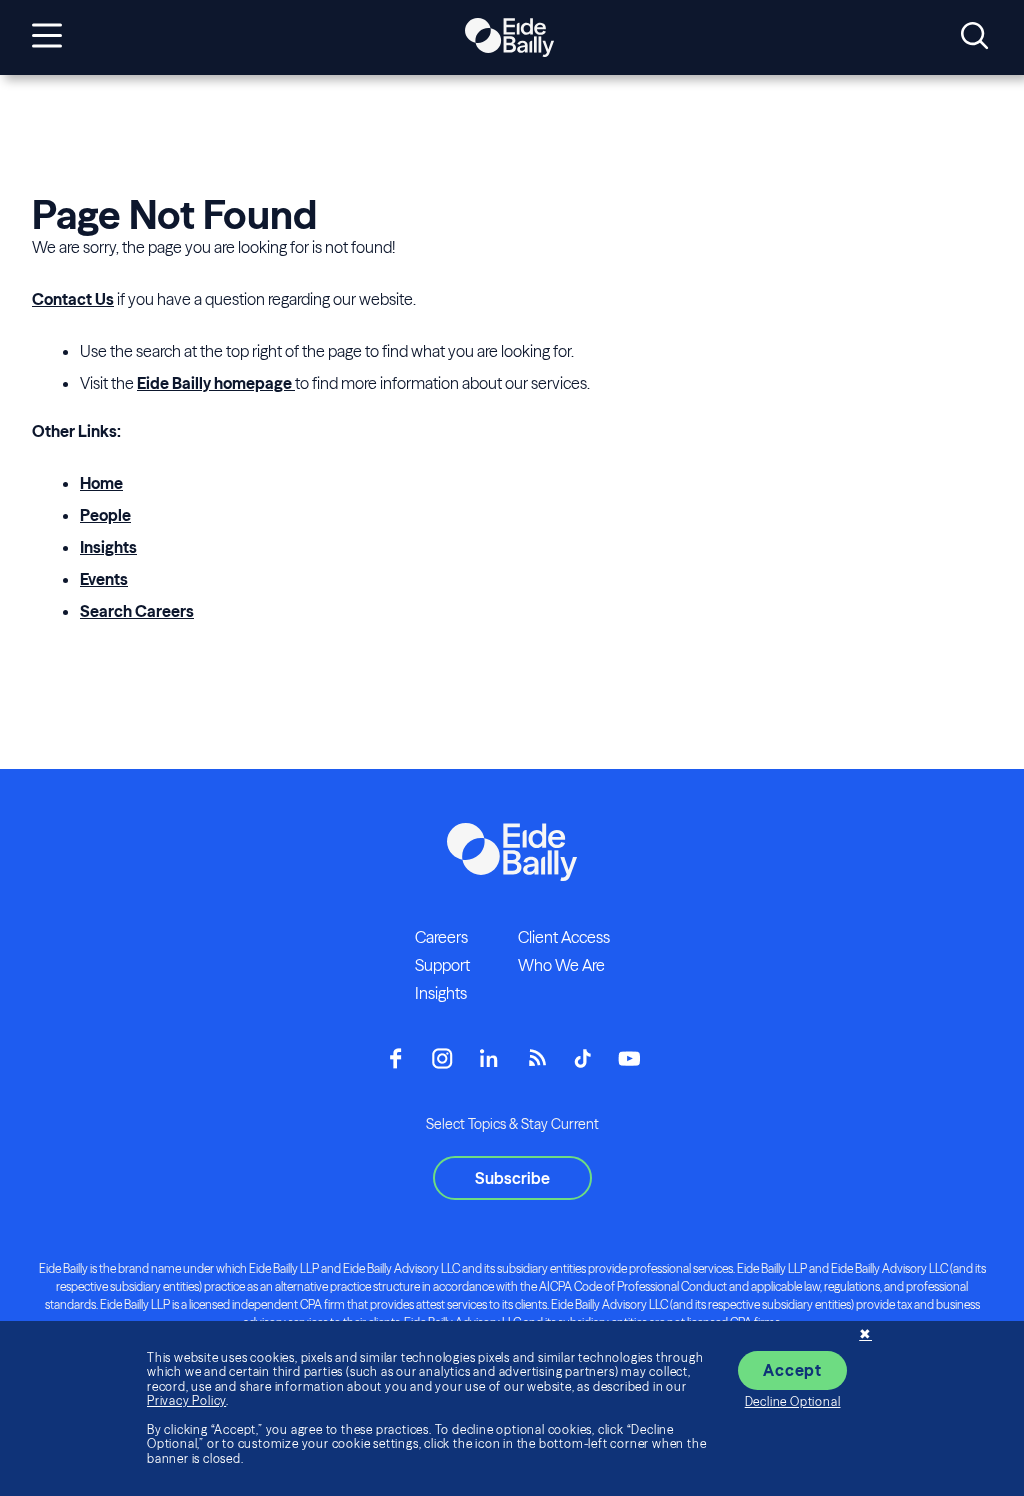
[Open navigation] (47, 37)
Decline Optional (793, 1401)
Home (101, 483)
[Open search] (974, 37)
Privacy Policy (186, 1400)
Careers (441, 937)
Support (442, 965)
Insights (108, 547)
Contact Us (73, 299)
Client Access (564, 937)
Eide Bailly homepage (216, 383)
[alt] (509, 38)
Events (104, 579)
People (105, 515)
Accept (792, 1370)
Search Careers (137, 611)
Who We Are (561, 965)
